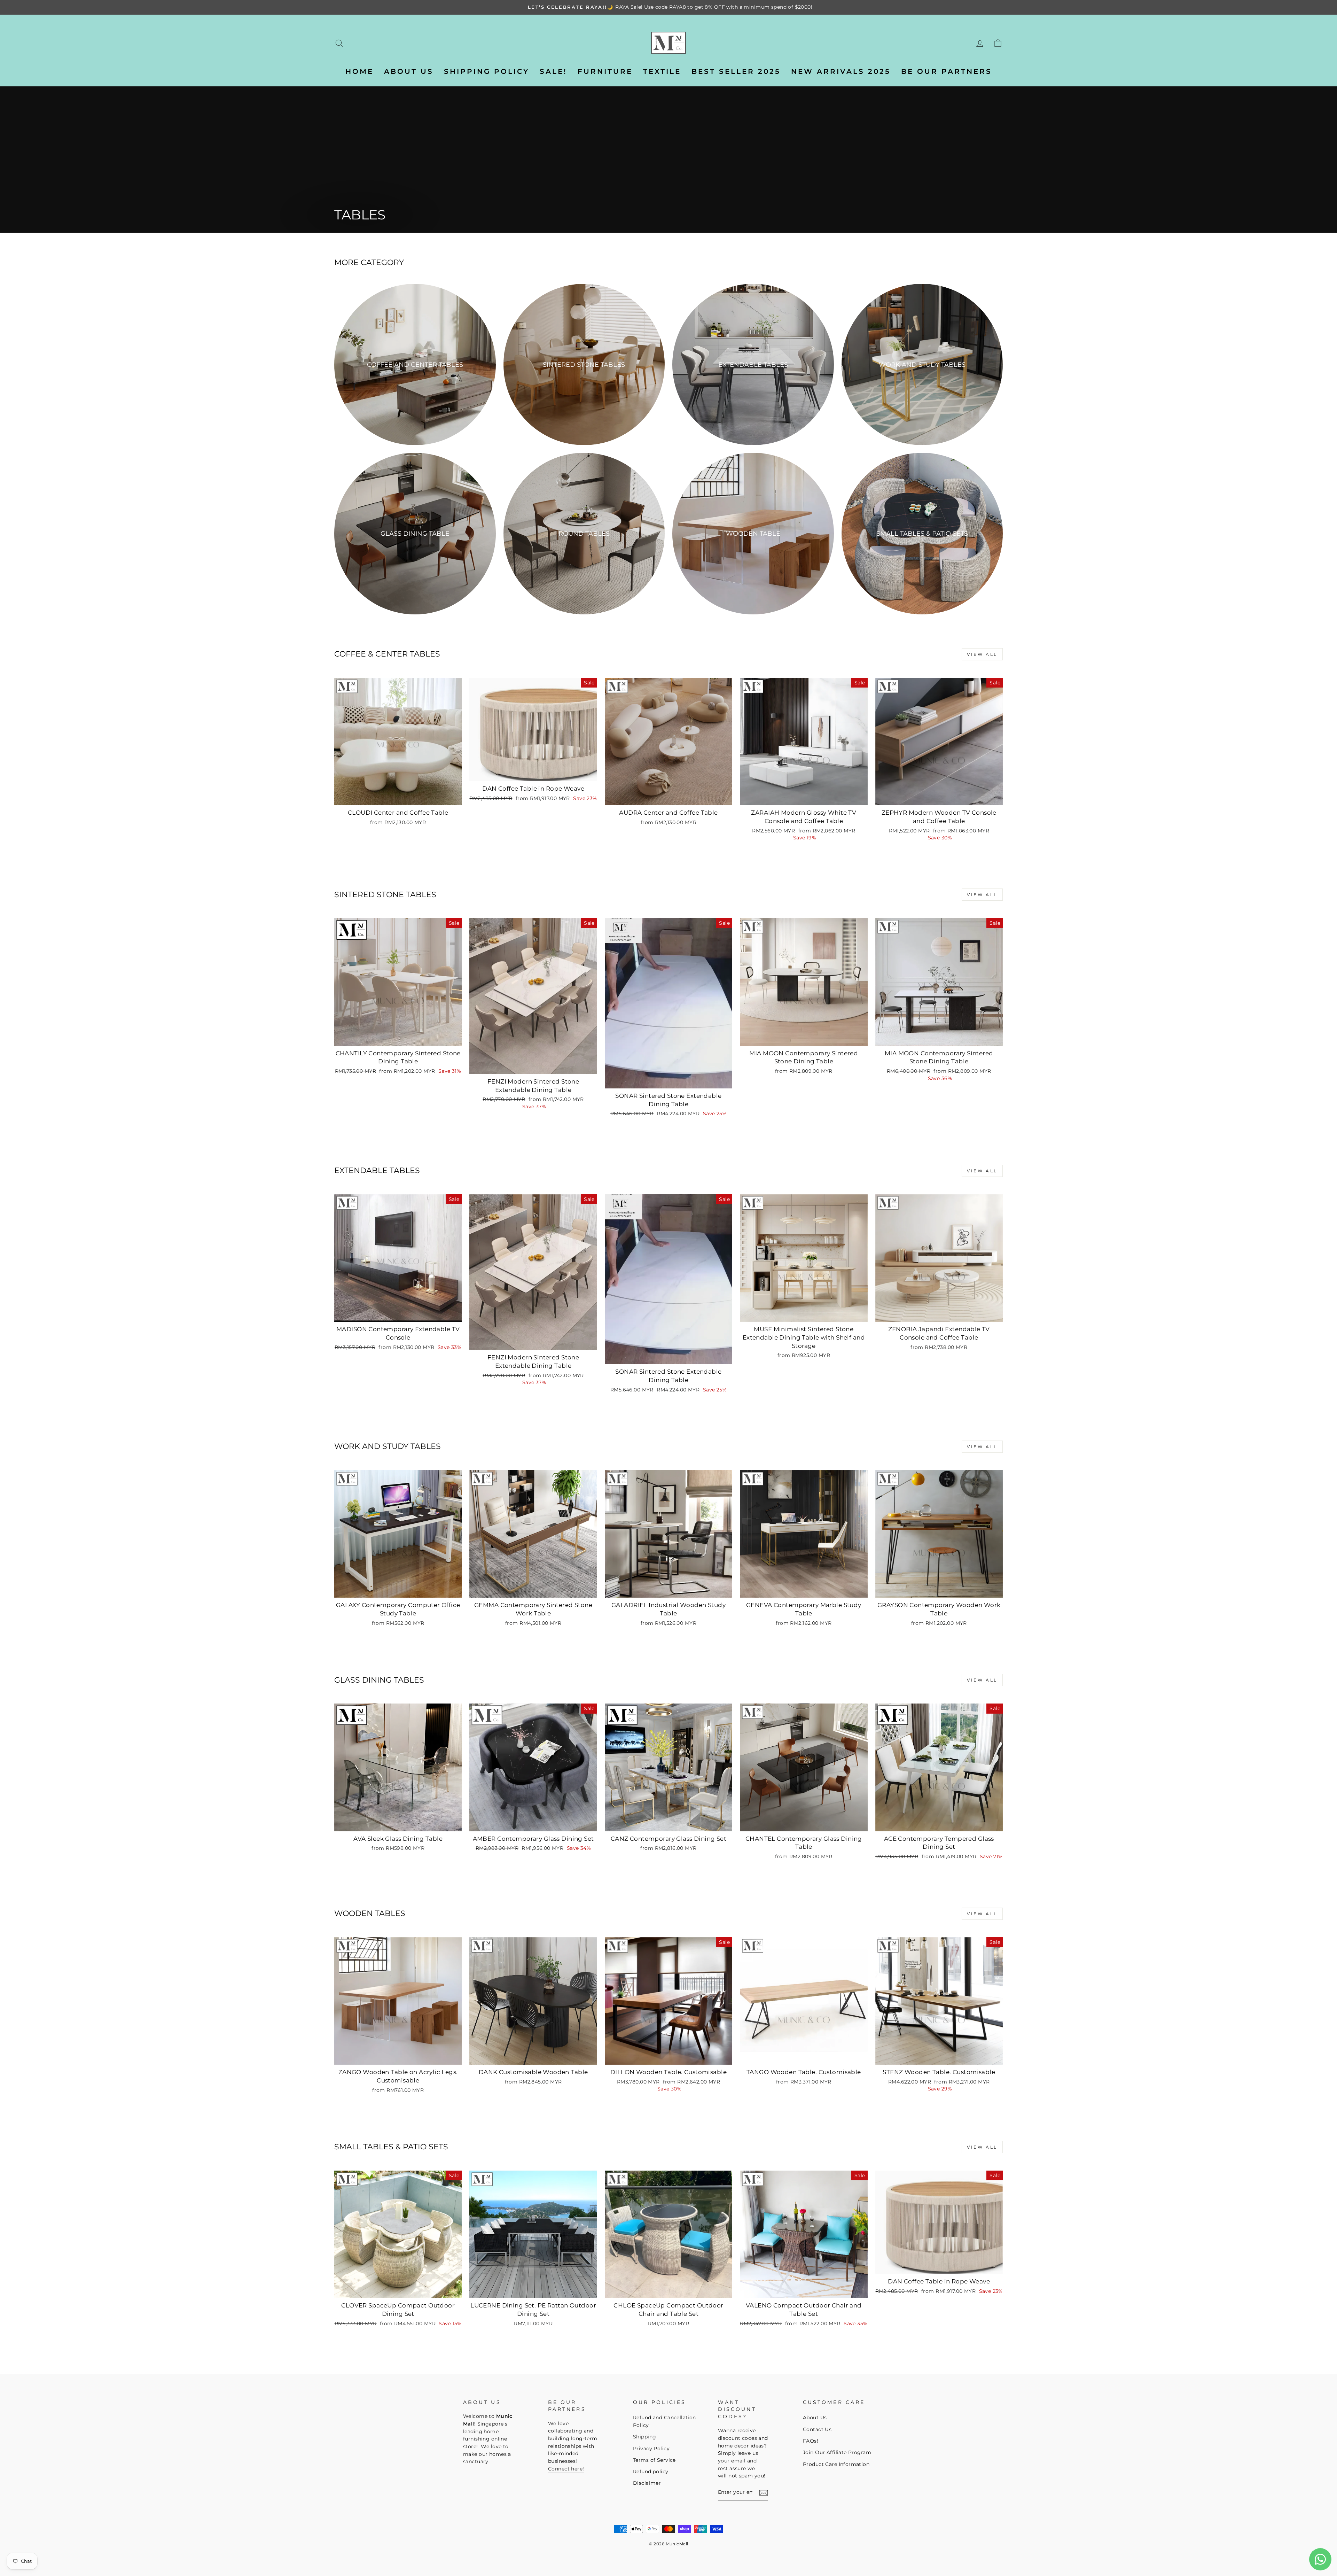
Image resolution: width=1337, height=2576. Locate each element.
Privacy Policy (651, 2449)
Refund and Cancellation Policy (664, 2421)
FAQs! (811, 2441)
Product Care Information (836, 2464)
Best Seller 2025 (736, 71)
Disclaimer (647, 2483)
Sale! (553, 71)
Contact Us (817, 2429)
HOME (359, 71)
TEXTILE (662, 71)
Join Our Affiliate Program (837, 2452)
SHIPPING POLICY (487, 71)
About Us (815, 2418)
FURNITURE (605, 71)
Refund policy (651, 2472)
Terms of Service (654, 2460)
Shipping (644, 2437)
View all (982, 654)
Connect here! (566, 2469)
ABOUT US (409, 71)
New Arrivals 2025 (841, 71)
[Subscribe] (764, 2493)
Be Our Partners (947, 71)
